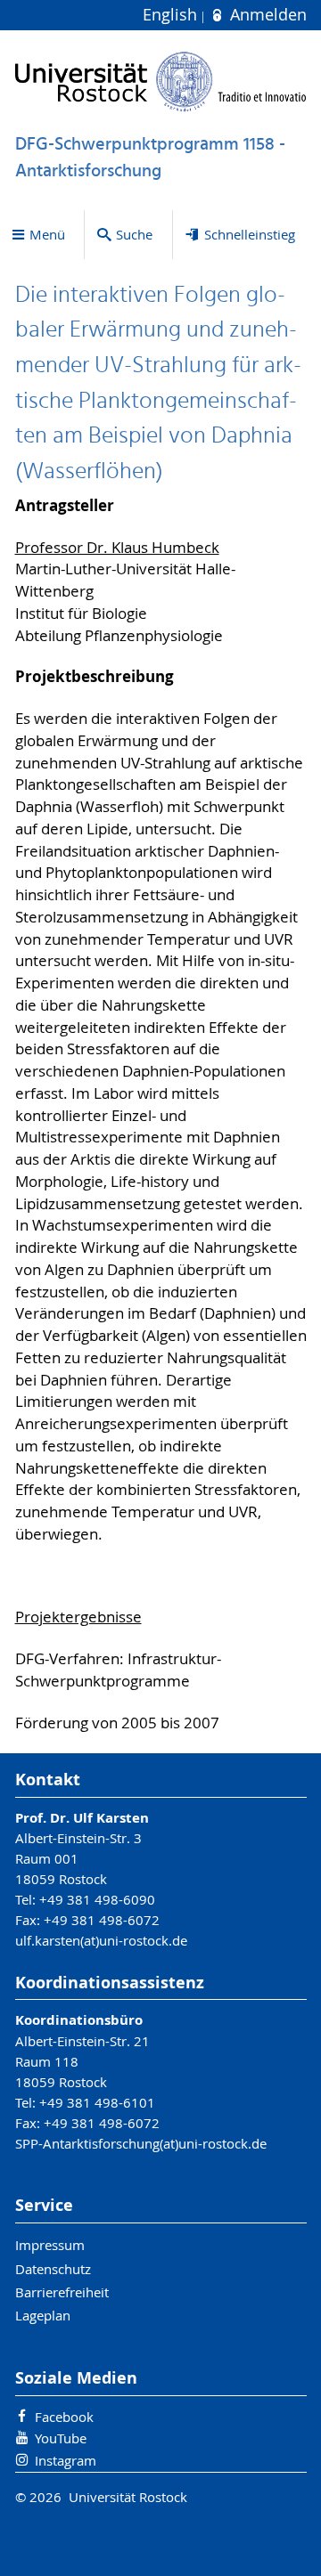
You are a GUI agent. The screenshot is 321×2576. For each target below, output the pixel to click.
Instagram (66, 2460)
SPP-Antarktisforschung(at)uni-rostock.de (141, 2143)
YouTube (61, 2438)
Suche (134, 234)
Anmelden (266, 15)
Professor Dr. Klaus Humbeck (117, 548)
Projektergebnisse (78, 1617)
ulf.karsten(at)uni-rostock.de (101, 1940)
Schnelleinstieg (250, 234)
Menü (47, 234)
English (172, 15)
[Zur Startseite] (161, 81)
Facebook (64, 2417)
